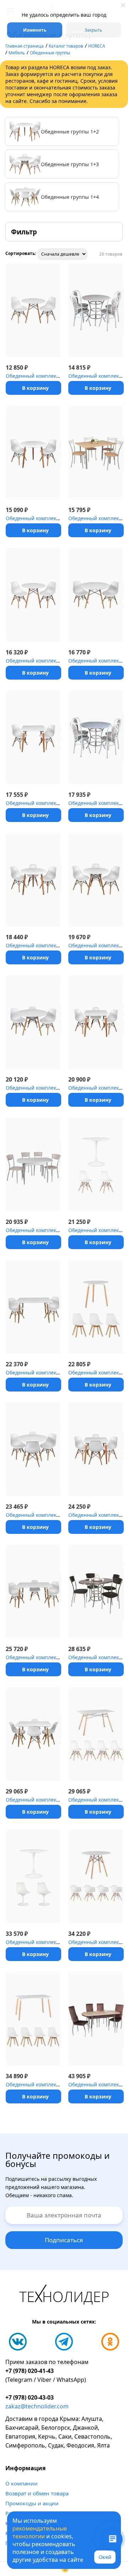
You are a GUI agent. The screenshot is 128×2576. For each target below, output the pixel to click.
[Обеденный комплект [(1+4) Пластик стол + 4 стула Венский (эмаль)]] (96, 737)
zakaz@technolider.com (37, 2406)
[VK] (18, 2342)
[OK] (110, 2342)
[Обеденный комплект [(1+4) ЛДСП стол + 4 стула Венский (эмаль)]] (96, 310)
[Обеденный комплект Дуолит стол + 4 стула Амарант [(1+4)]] (96, 1592)
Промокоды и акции (32, 2503)
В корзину (35, 388)
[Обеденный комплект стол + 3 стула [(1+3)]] (33, 880)
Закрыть (93, 30)
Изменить (35, 30)
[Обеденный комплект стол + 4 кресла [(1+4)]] (96, 1876)
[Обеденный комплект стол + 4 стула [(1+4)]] (33, 1449)
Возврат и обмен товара (37, 2493)
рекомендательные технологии (40, 2532)
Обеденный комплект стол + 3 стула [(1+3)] (58, 945)
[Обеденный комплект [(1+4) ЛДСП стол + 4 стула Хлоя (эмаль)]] (96, 453)
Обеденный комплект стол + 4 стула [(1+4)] (58, 1515)
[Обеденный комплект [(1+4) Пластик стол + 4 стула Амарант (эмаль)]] (33, 1164)
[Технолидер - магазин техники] (64, 2296)
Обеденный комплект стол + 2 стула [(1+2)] (58, 376)
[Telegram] (64, 2342)
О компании (22, 2483)
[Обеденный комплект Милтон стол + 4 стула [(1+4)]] (96, 2019)
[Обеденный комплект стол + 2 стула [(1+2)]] (33, 310)
